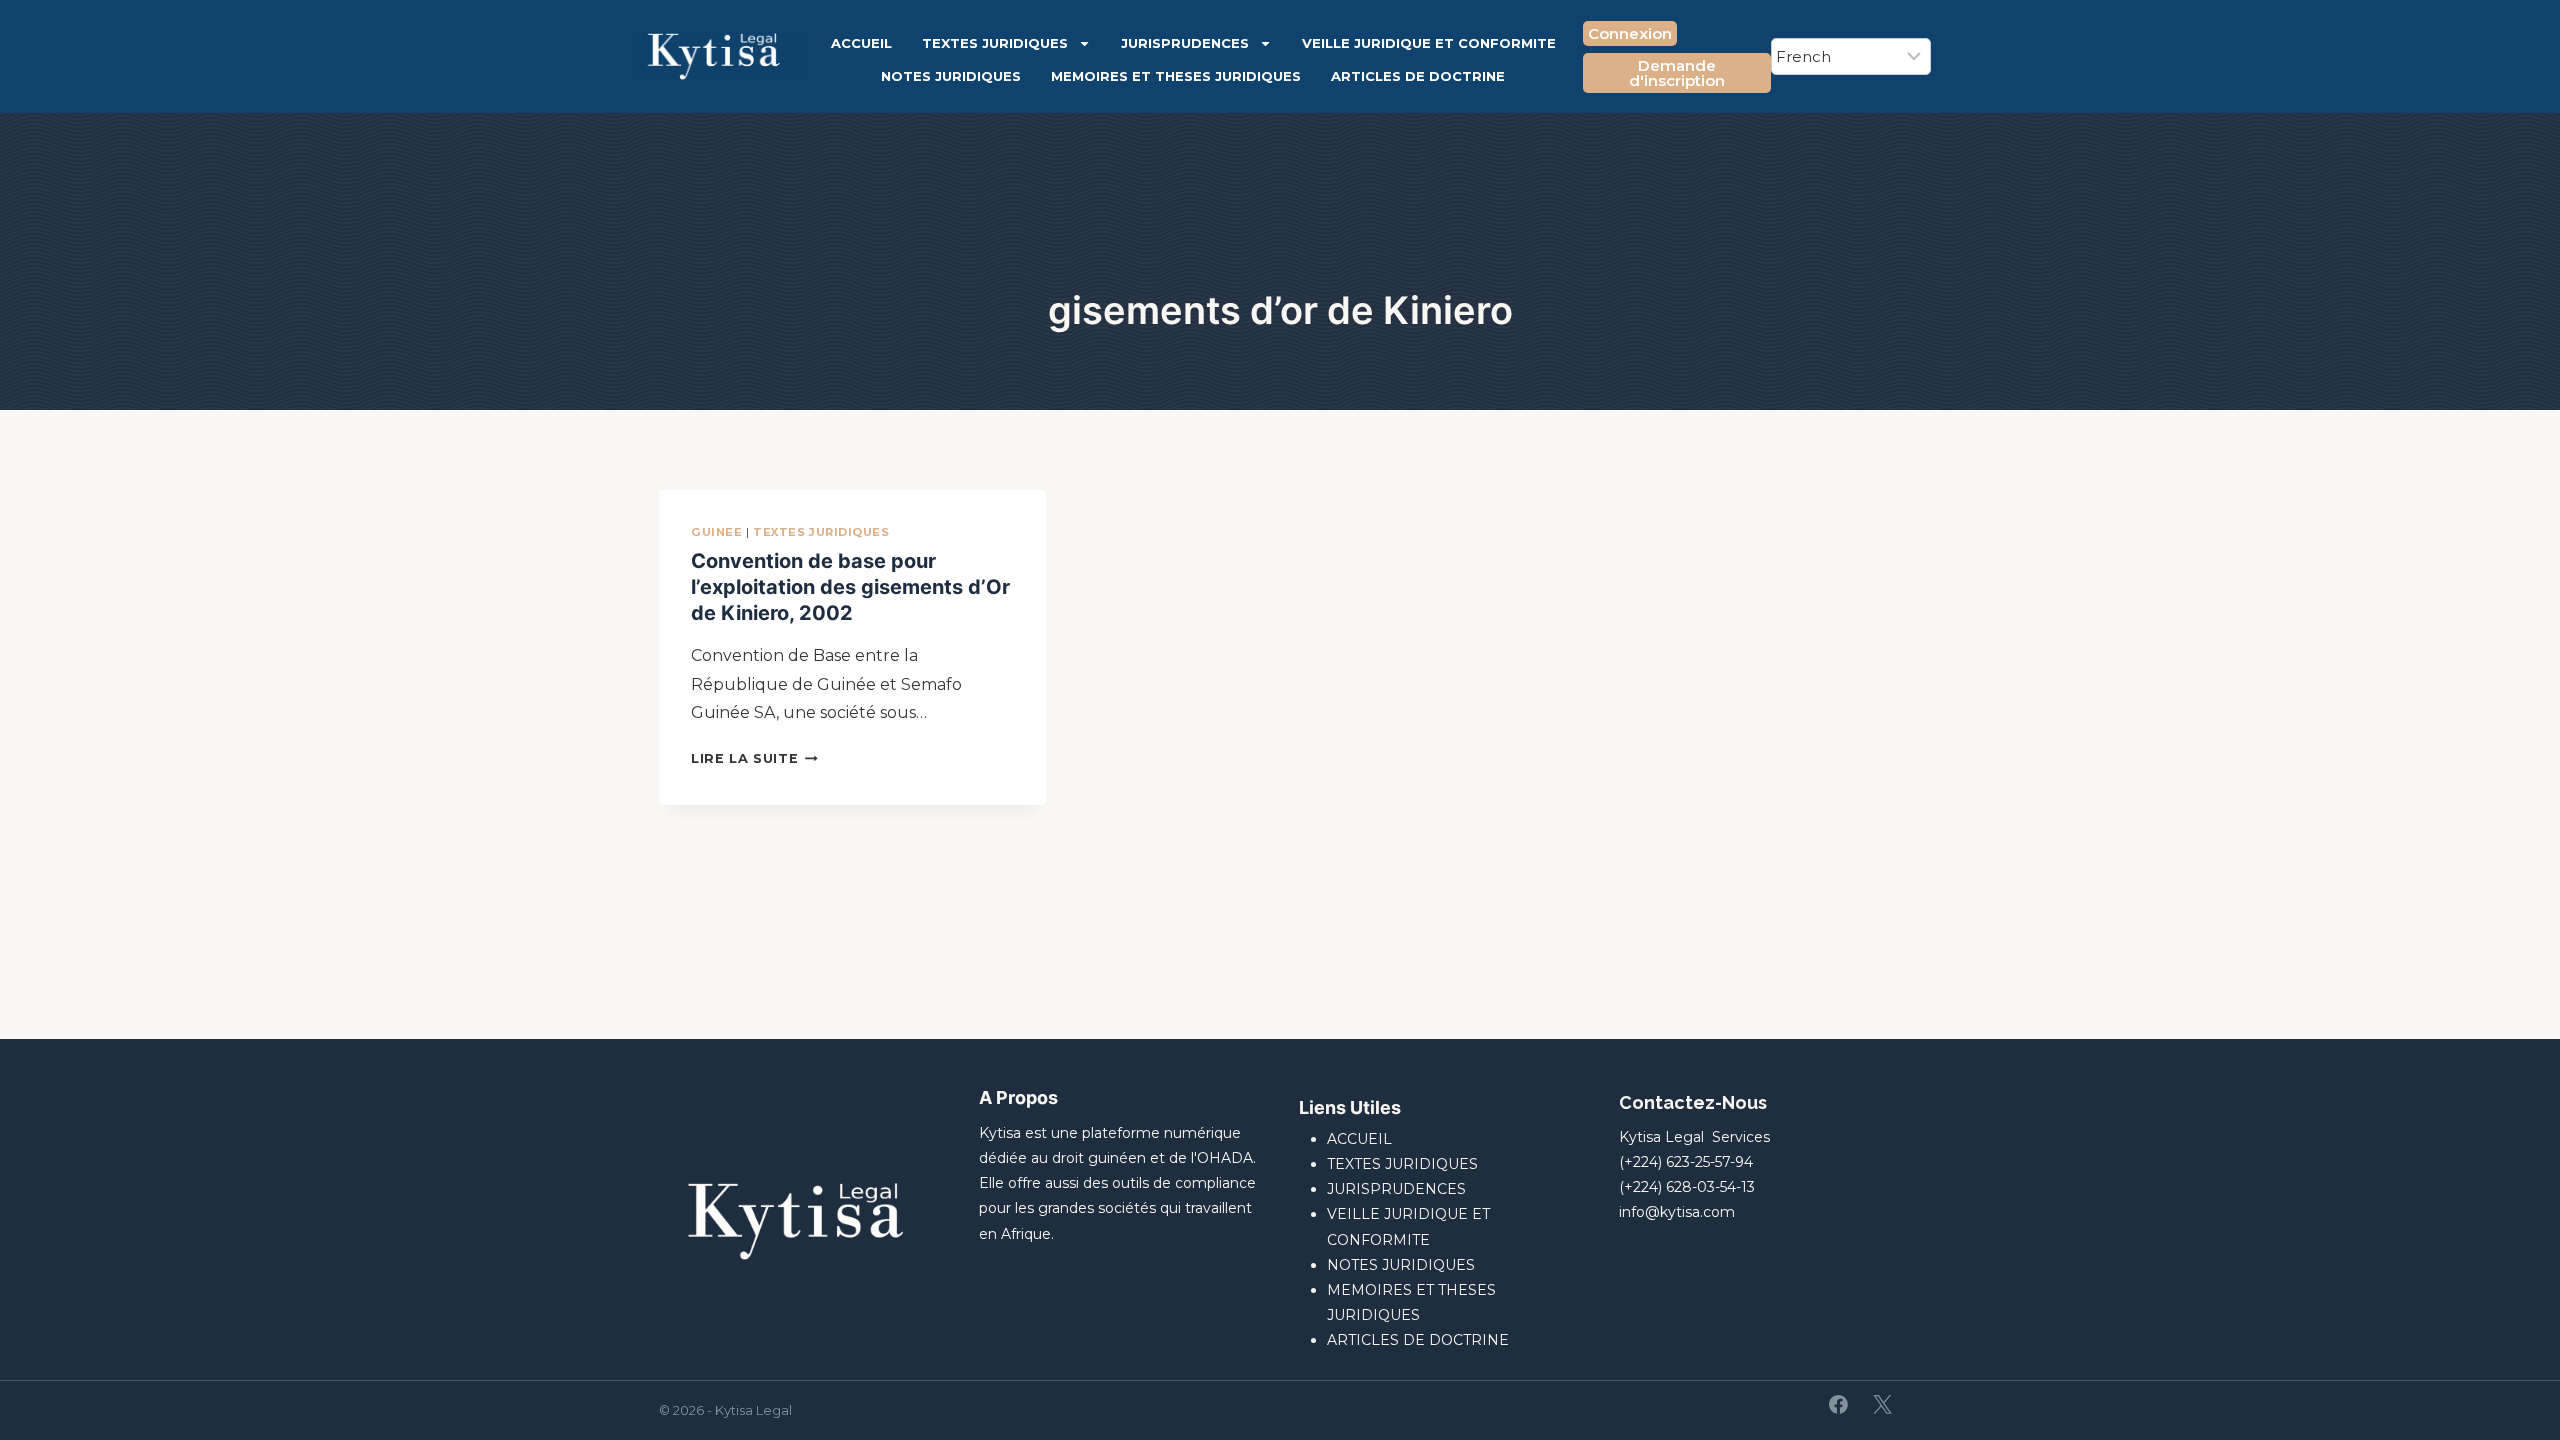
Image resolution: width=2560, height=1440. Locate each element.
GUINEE (716, 532)
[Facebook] (1839, 1405)
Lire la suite (754, 758)
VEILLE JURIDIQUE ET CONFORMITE (1429, 43)
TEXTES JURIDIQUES (995, 43)
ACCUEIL (861, 43)
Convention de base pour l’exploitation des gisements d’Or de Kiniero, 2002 (850, 587)
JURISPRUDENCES (1185, 43)
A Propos (1018, 1097)
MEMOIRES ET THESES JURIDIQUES (1176, 76)
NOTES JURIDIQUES (951, 76)
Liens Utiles (1350, 1107)
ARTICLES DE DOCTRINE (1418, 76)
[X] (1882, 1405)
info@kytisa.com (1677, 1212)
